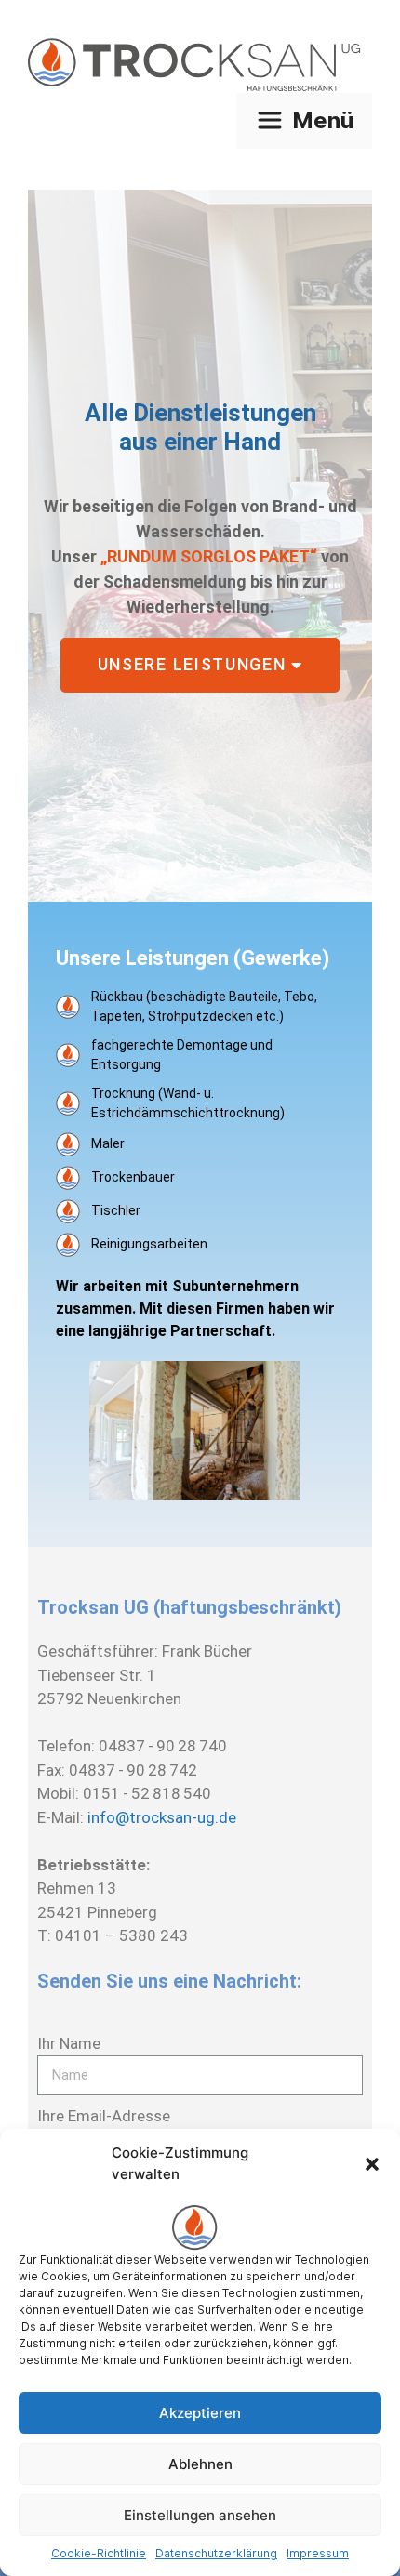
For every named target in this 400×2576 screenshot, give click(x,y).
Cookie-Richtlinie (99, 2553)
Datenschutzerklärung (216, 2553)
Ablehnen (200, 2464)
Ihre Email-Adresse (104, 2116)
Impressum (318, 2553)
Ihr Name (69, 2043)
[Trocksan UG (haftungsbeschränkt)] (200, 65)
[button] (372, 2164)
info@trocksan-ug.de (162, 1817)
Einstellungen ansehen (200, 2515)
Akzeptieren (200, 2413)
